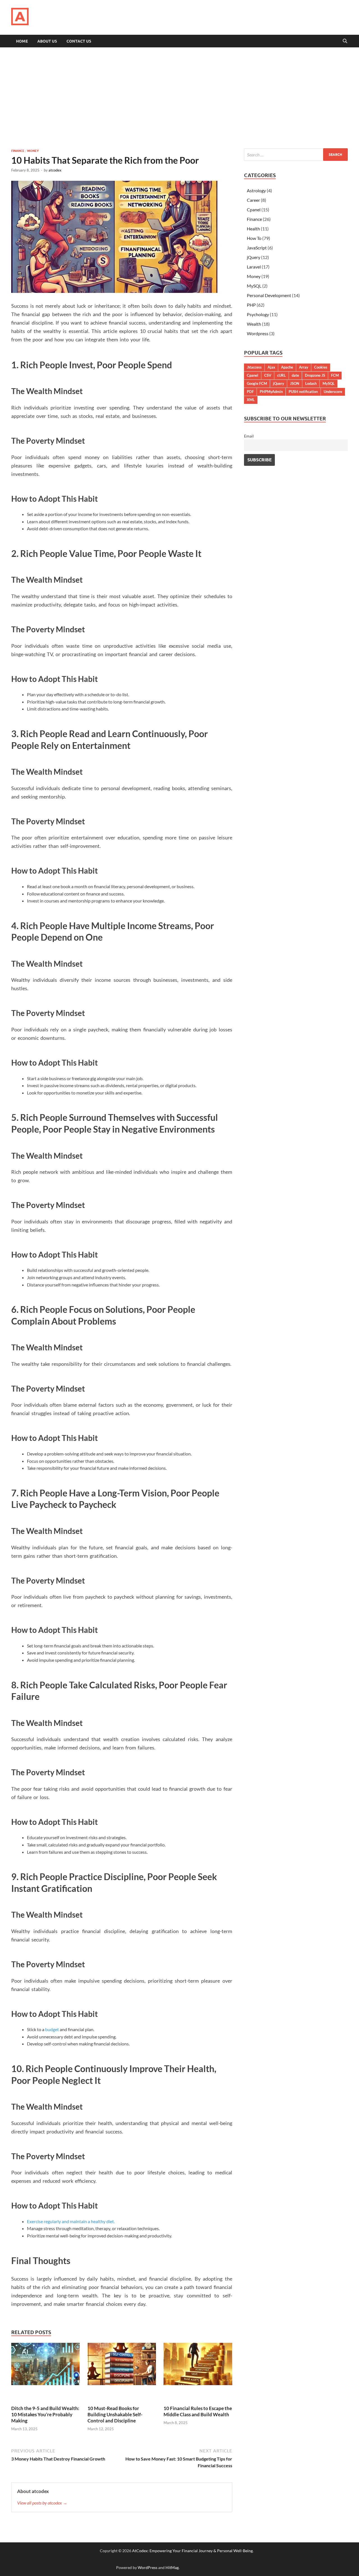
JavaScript (257, 248)
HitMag (172, 2567)
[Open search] (345, 41)
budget (52, 2029)
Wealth (254, 324)
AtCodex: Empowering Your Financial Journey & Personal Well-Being (192, 2551)
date (295, 375)
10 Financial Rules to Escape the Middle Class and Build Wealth (198, 2411)
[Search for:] (296, 155)
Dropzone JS (315, 375)
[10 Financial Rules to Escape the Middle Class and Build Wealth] (198, 2366)
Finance (18, 151)
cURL (281, 375)
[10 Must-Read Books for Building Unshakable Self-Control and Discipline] (122, 2366)
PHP (251, 305)
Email (249, 436)
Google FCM (257, 383)
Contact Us (79, 41)
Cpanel (254, 210)
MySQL (254, 286)
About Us (47, 41)
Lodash (311, 383)
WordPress (148, 2567)
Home (22, 41)
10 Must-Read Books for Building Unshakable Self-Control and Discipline (115, 2414)
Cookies (321, 367)
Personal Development (269, 295)
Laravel (254, 267)
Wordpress (258, 333)
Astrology (256, 190)
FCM (335, 375)
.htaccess (254, 367)
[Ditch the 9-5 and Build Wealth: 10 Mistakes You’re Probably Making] (45, 2366)
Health (253, 229)
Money (33, 151)
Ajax (271, 367)
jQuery (254, 257)
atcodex (55, 170)
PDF (250, 392)
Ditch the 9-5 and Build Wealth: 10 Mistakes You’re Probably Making (45, 2414)
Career (253, 200)
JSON (295, 383)
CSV (268, 375)
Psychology (258, 314)
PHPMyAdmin (271, 392)
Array (304, 367)
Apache (287, 367)
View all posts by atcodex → (42, 2503)
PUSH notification (303, 392)
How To (254, 238)
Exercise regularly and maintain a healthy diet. (71, 2221)
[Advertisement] (179, 98)
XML (251, 400)
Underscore (333, 392)
